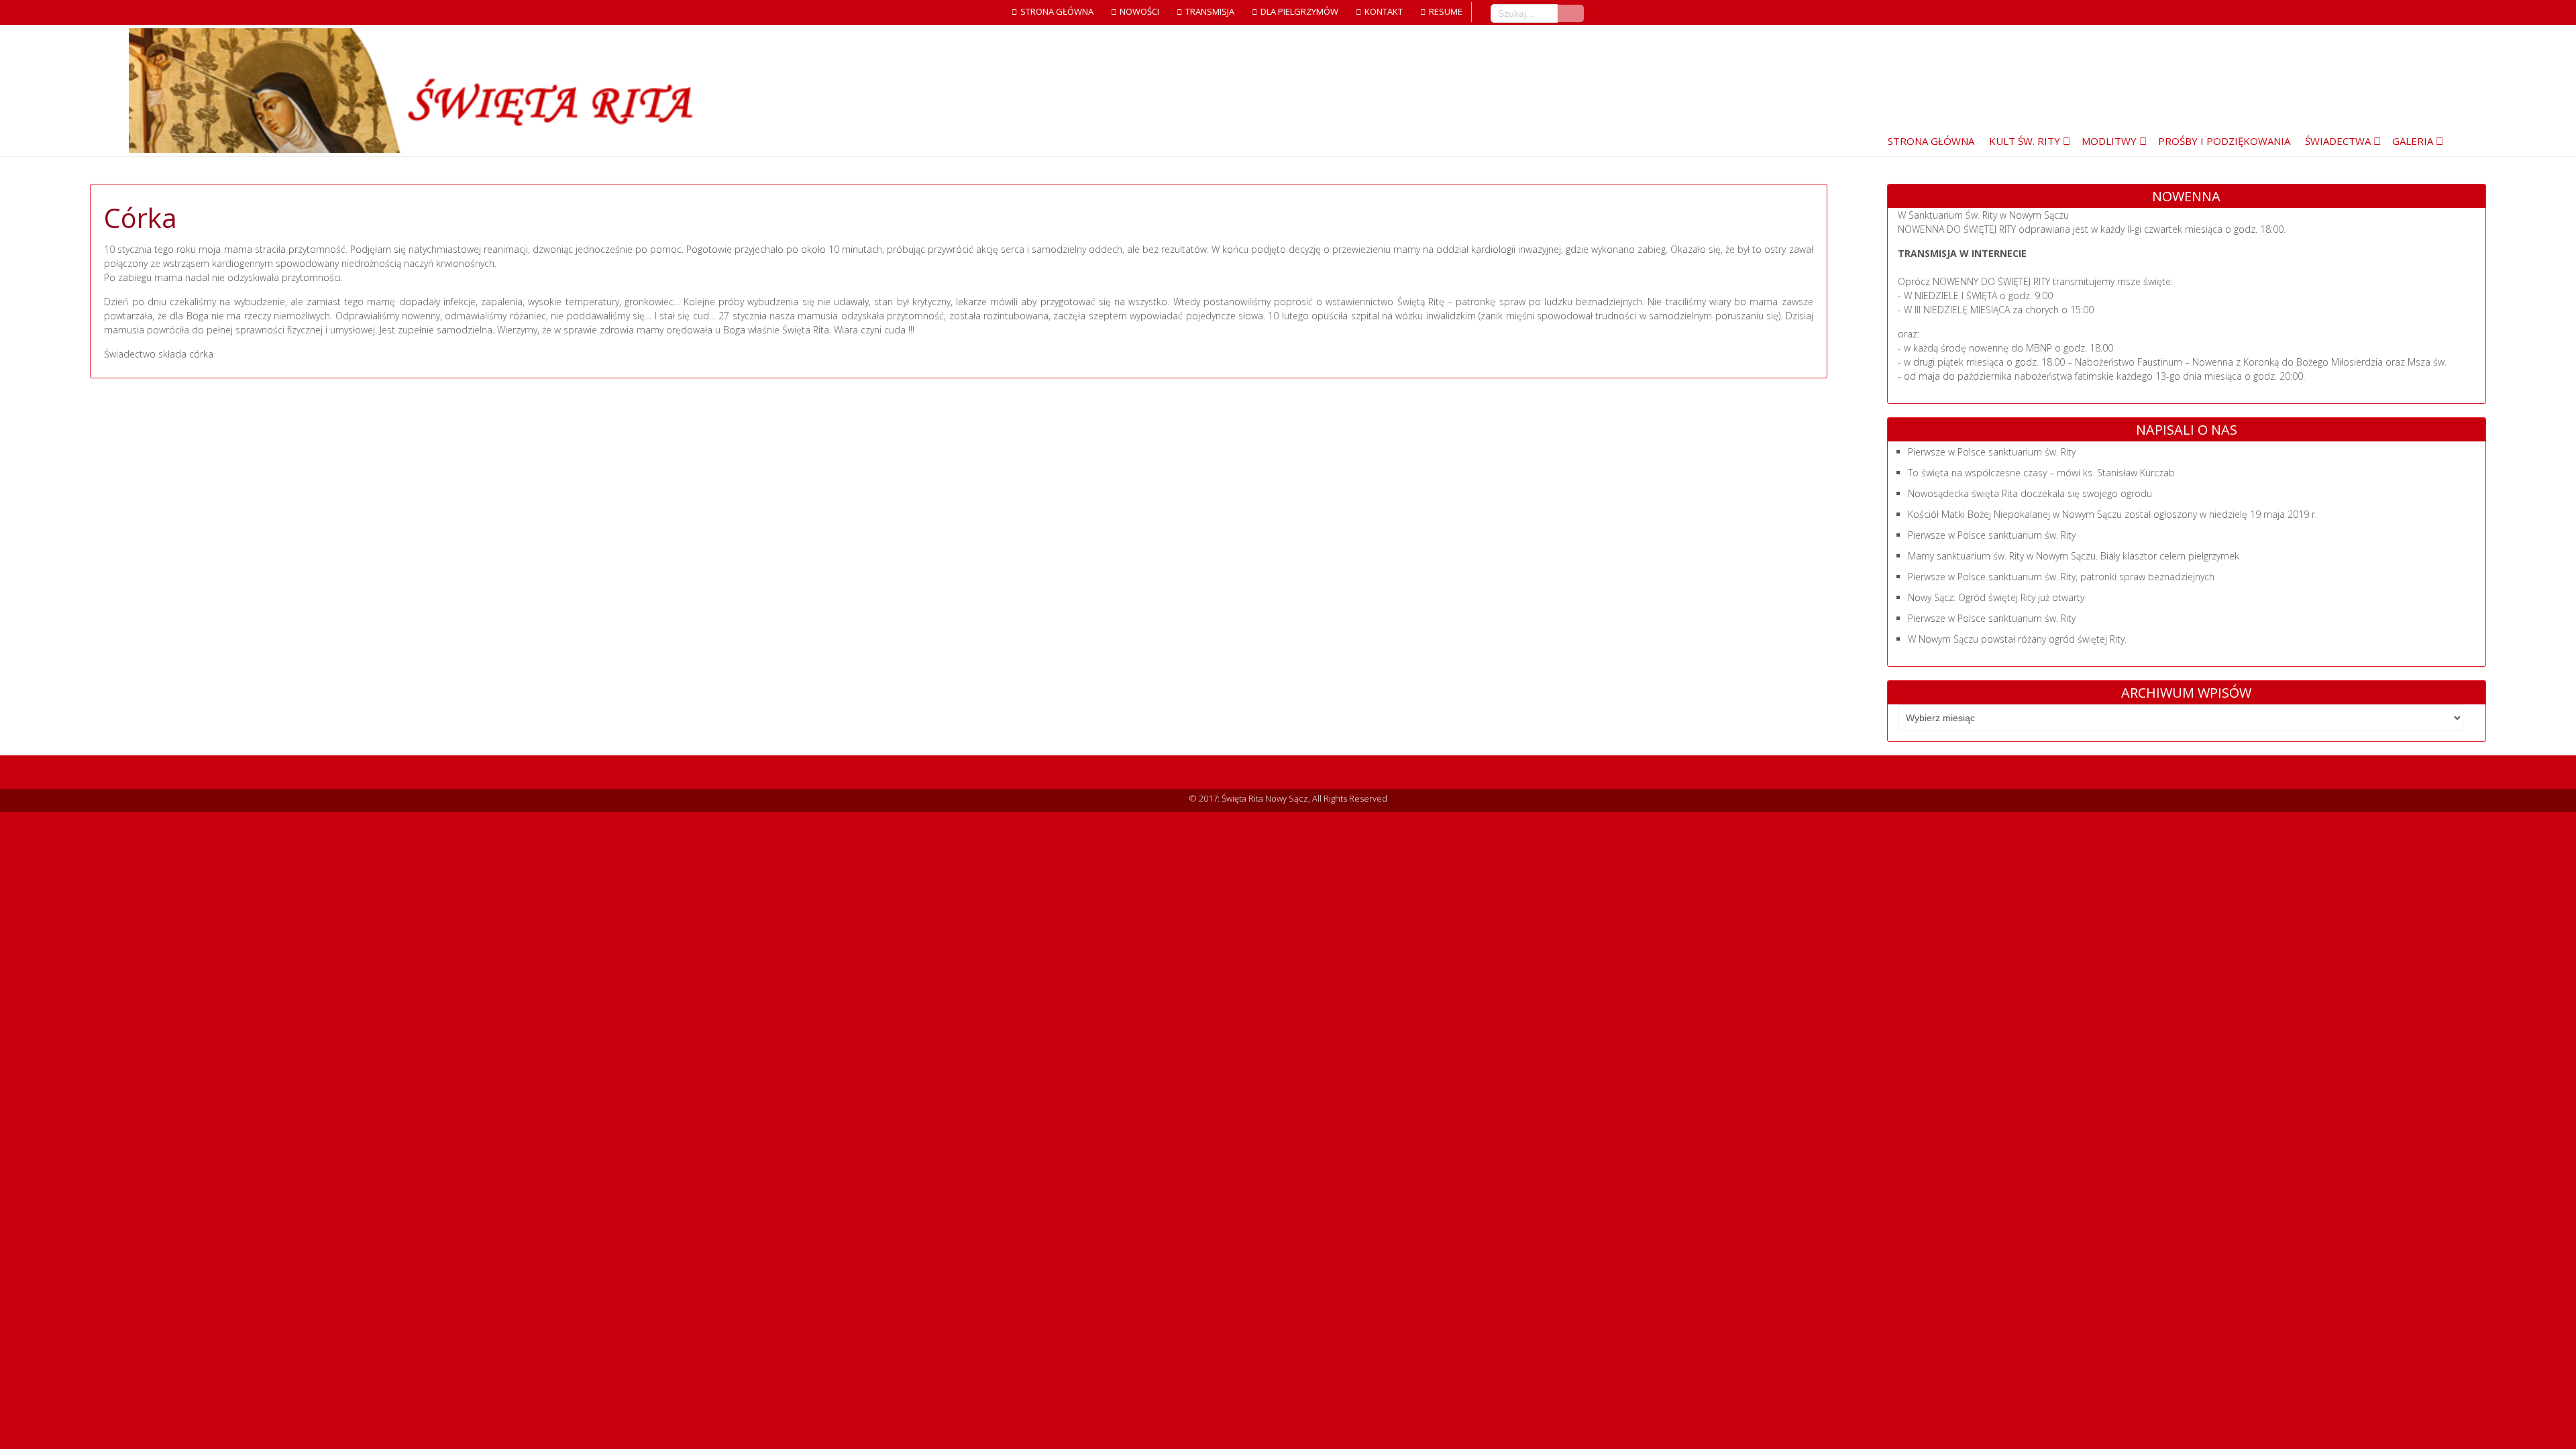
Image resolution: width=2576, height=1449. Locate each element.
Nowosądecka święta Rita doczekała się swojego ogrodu (2030, 493)
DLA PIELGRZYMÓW (1299, 11)
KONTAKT (1384, 11)
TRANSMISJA (1210, 11)
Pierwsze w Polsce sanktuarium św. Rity (1992, 452)
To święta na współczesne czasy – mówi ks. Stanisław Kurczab (2041, 473)
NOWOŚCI (1139, 11)
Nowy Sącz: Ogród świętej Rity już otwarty (1996, 597)
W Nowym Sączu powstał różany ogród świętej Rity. (2017, 639)
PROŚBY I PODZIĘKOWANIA (2224, 141)
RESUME (1446, 11)
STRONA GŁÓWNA (1057, 11)
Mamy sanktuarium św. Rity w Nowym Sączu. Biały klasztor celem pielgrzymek (2074, 556)
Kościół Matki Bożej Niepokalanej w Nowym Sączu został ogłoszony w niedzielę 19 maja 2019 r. (2112, 514)
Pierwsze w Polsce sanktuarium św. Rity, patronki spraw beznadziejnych (2061, 577)
